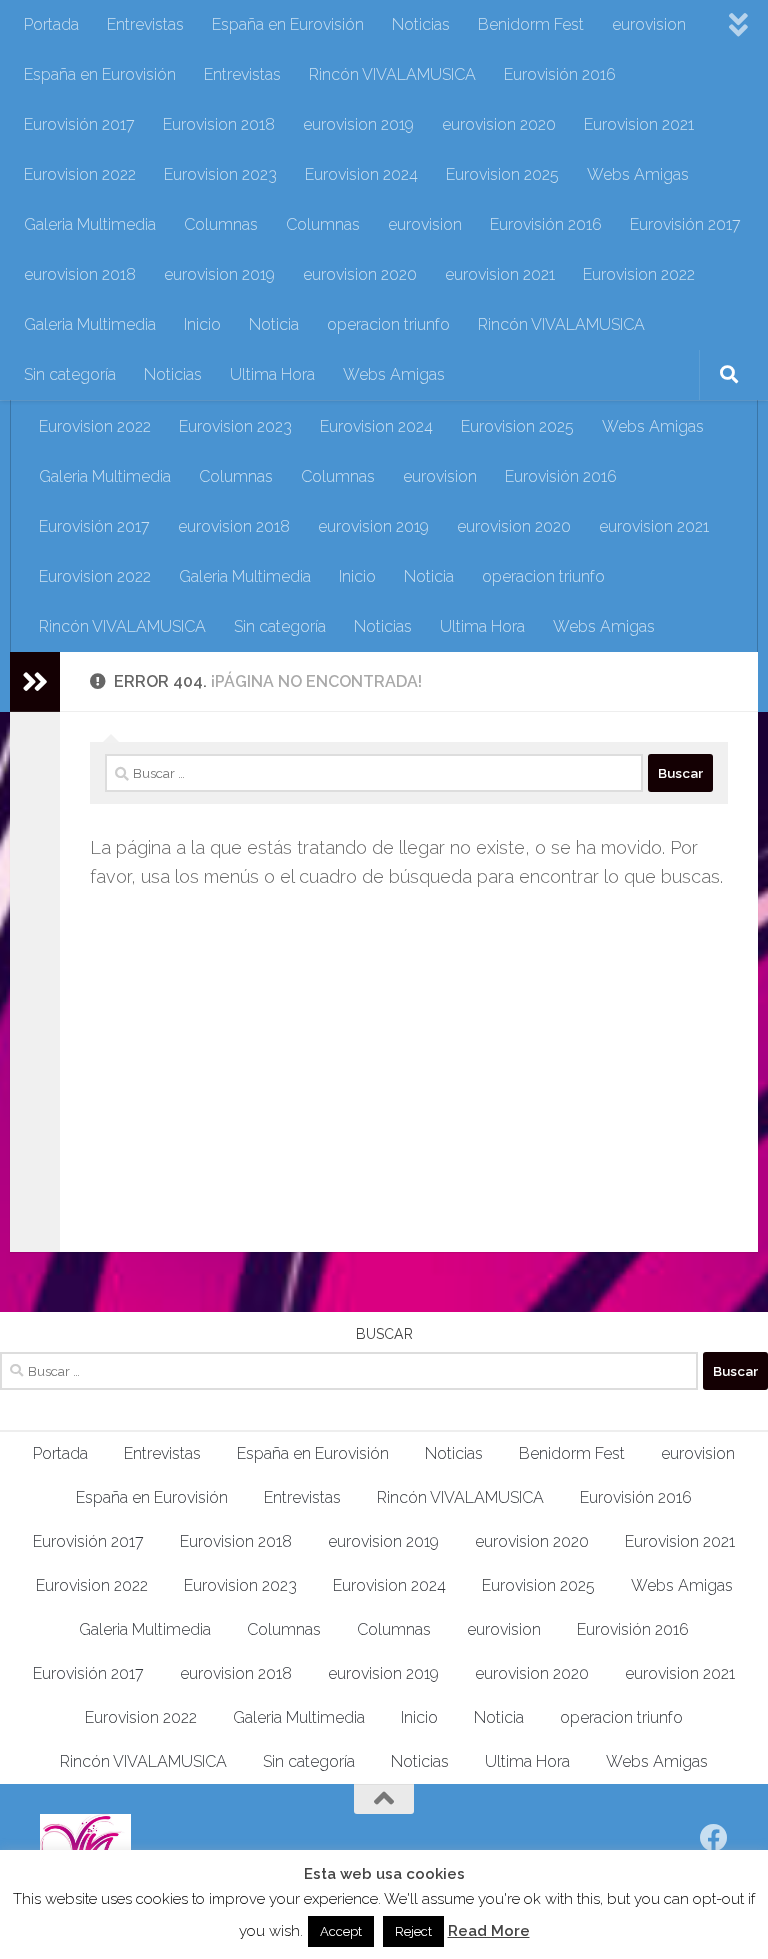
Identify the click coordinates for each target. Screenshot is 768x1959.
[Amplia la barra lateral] (35, 682)
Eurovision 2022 (80, 174)
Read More (489, 1931)
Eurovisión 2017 (79, 124)
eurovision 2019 (358, 124)
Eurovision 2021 (639, 124)
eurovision (649, 24)
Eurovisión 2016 (560, 74)
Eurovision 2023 (220, 174)
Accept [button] (341, 1931)
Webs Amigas (638, 174)
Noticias (421, 24)
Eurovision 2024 (361, 174)
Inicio (202, 324)
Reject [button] (413, 1931)
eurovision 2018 (80, 274)
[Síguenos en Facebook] (714, 1838)
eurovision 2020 (499, 124)
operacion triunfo (388, 324)
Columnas (221, 224)
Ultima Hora (272, 374)
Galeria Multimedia (90, 224)
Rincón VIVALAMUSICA (392, 74)
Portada (51, 24)
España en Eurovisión (288, 24)
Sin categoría (70, 374)
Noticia (274, 324)
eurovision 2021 (500, 274)
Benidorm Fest (531, 24)
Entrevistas (145, 24)
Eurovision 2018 (219, 124)
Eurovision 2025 (502, 174)
